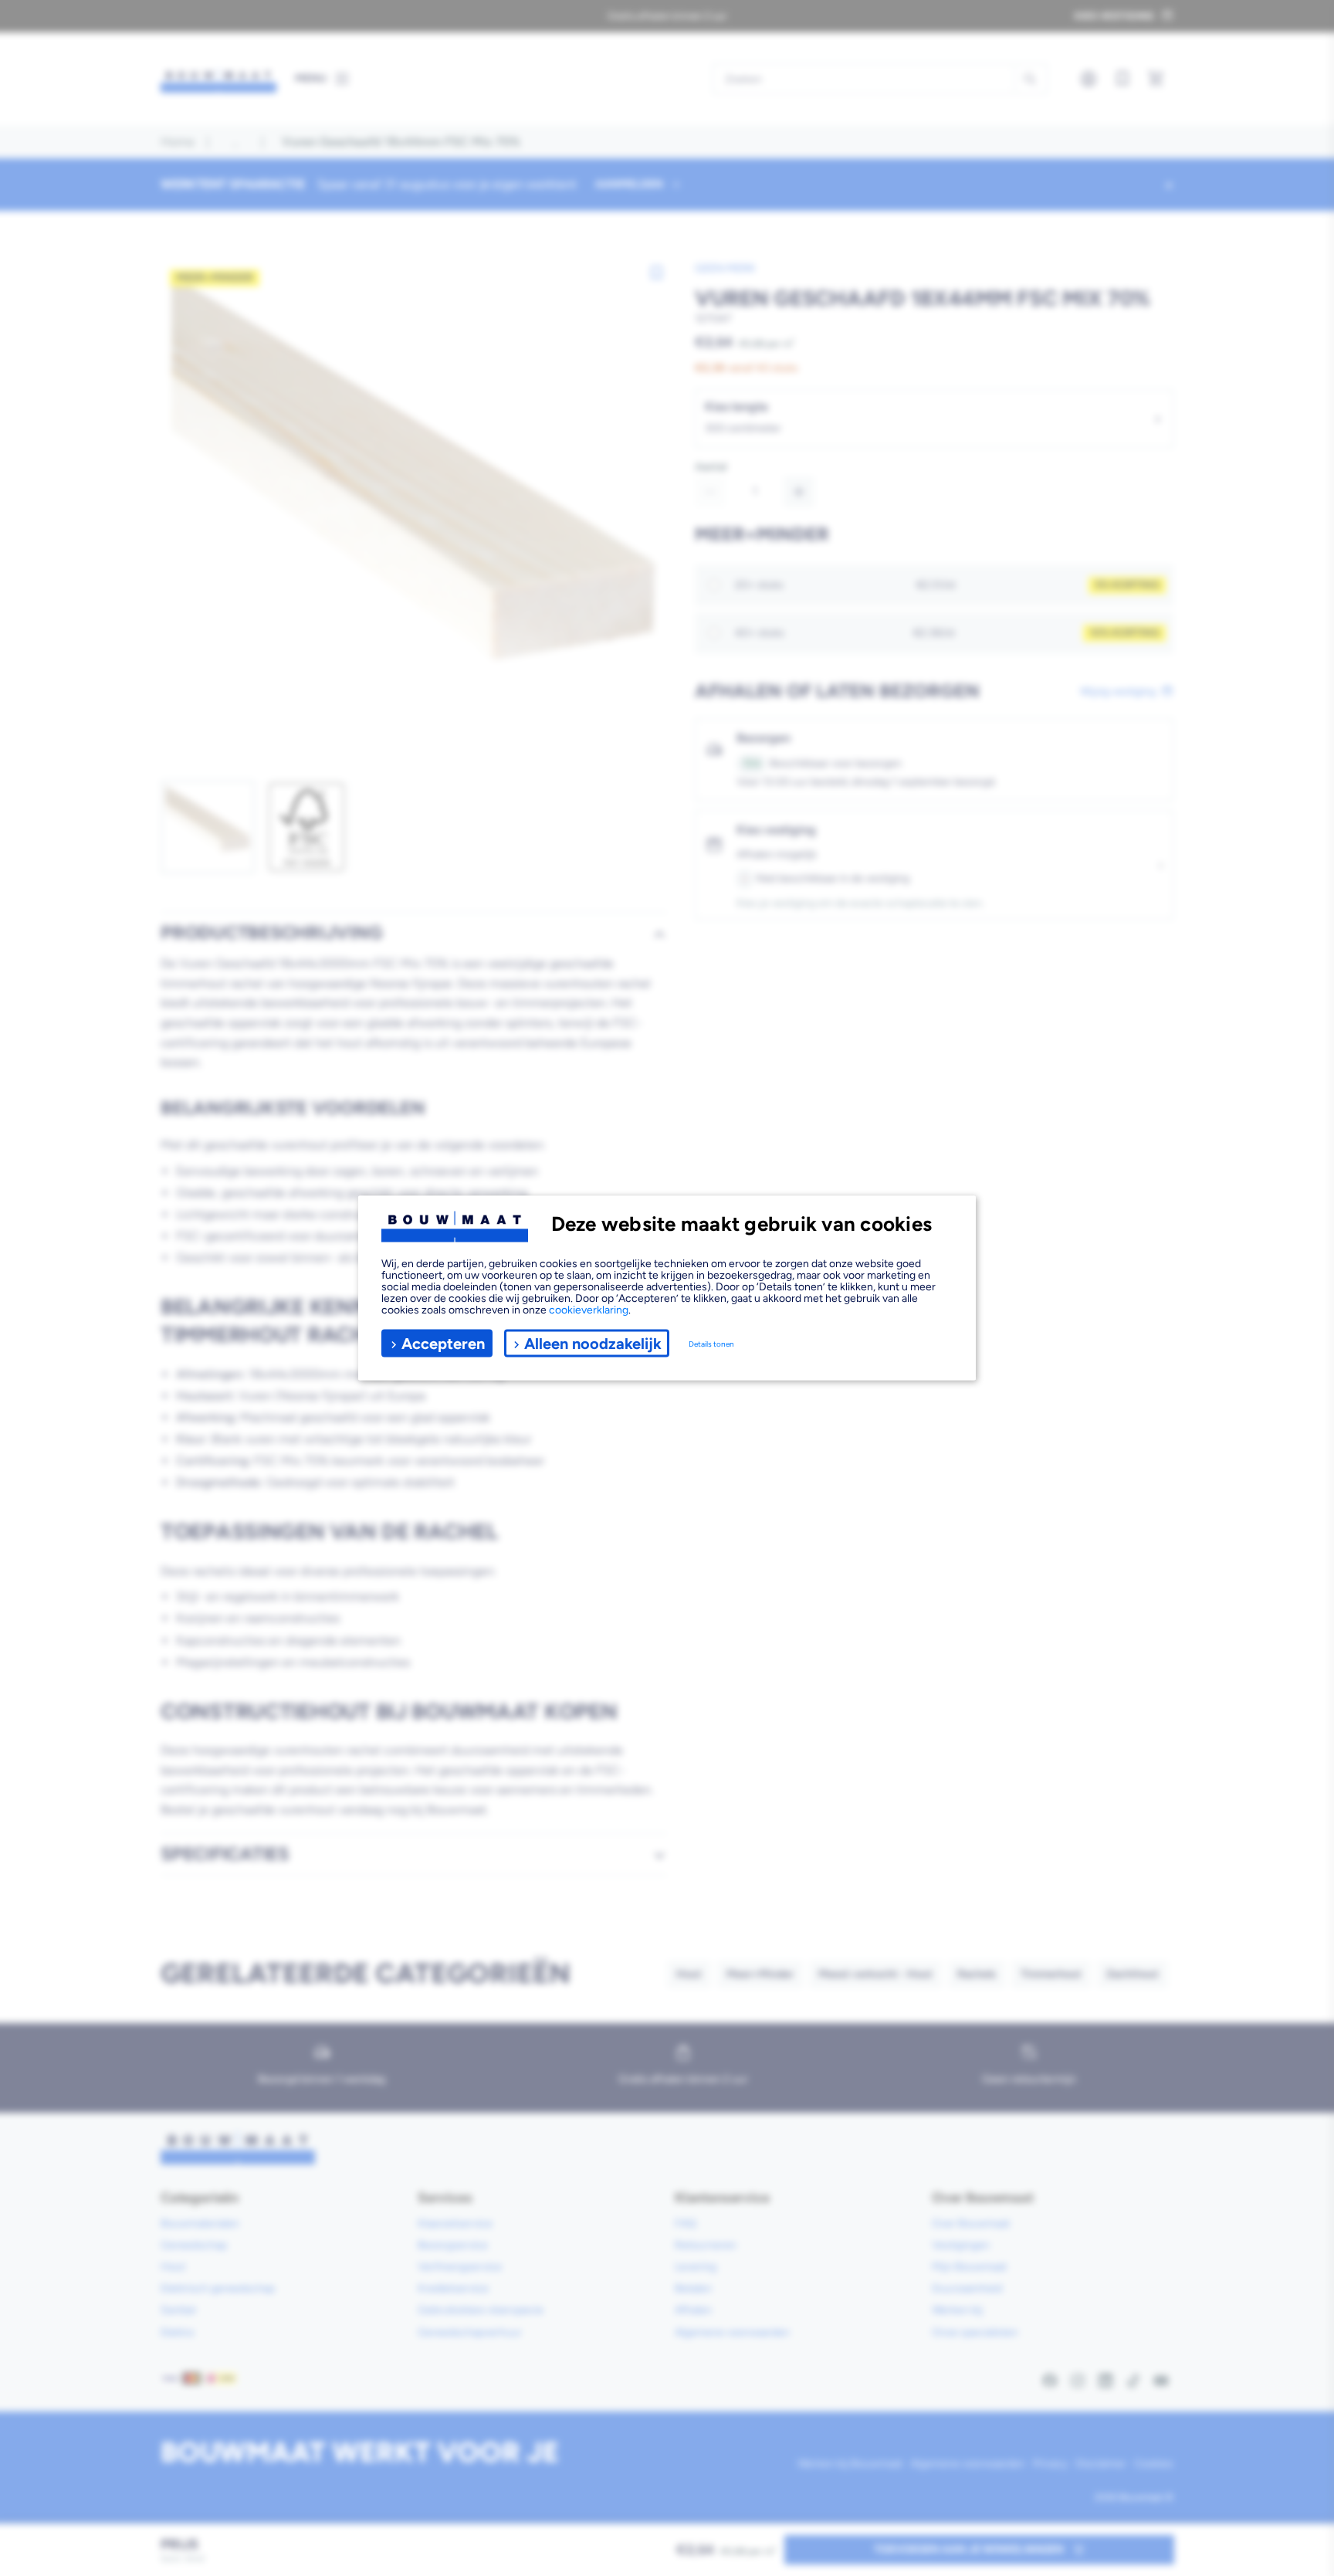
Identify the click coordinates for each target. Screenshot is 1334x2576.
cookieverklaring (589, 1310)
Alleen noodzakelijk (593, 1343)
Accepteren (443, 1343)
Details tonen (711, 1343)
